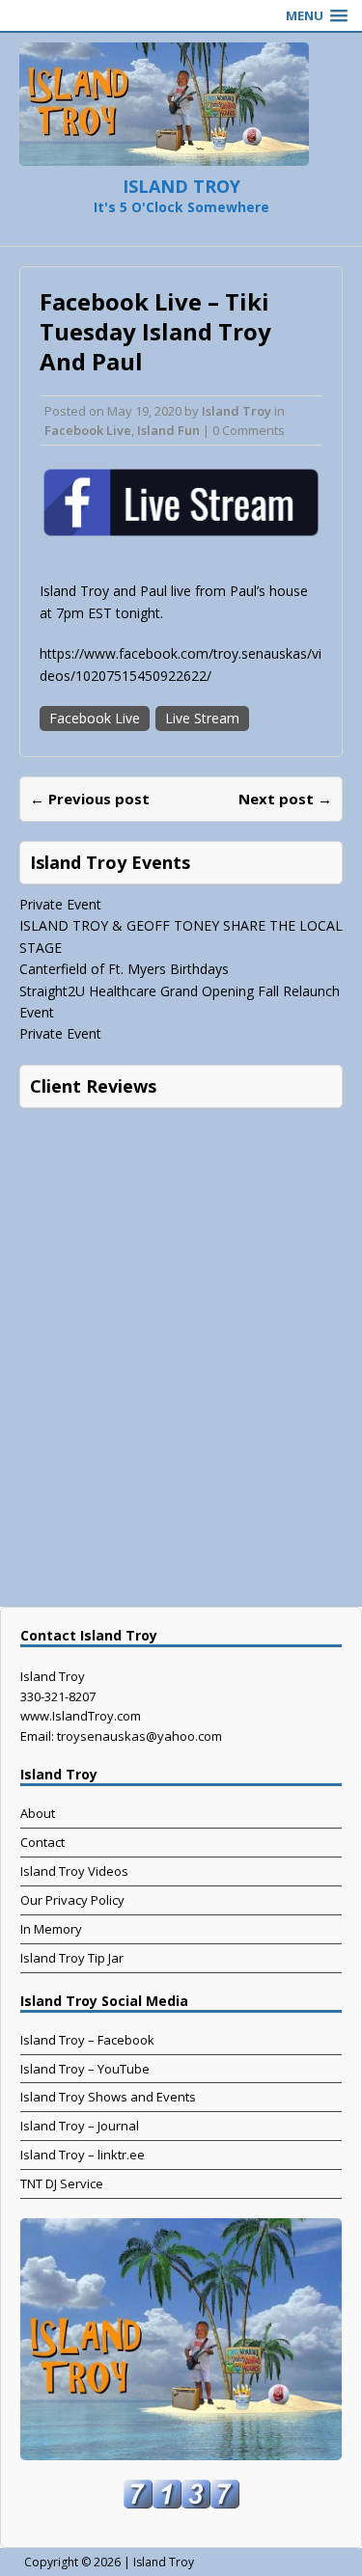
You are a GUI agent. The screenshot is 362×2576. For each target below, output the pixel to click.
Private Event (60, 904)
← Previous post (90, 799)
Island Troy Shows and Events (108, 2097)
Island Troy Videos (74, 1871)
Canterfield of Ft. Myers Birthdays (124, 969)
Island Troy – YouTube (85, 2069)
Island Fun (168, 430)
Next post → (285, 799)
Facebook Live (88, 430)
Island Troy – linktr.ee (83, 2155)
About (38, 1813)
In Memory (51, 1929)
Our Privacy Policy (72, 1900)
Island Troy (237, 411)
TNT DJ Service (62, 2183)
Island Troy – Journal (80, 2126)
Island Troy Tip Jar (72, 1958)
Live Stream (202, 718)
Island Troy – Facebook (87, 2040)
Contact (42, 1842)
